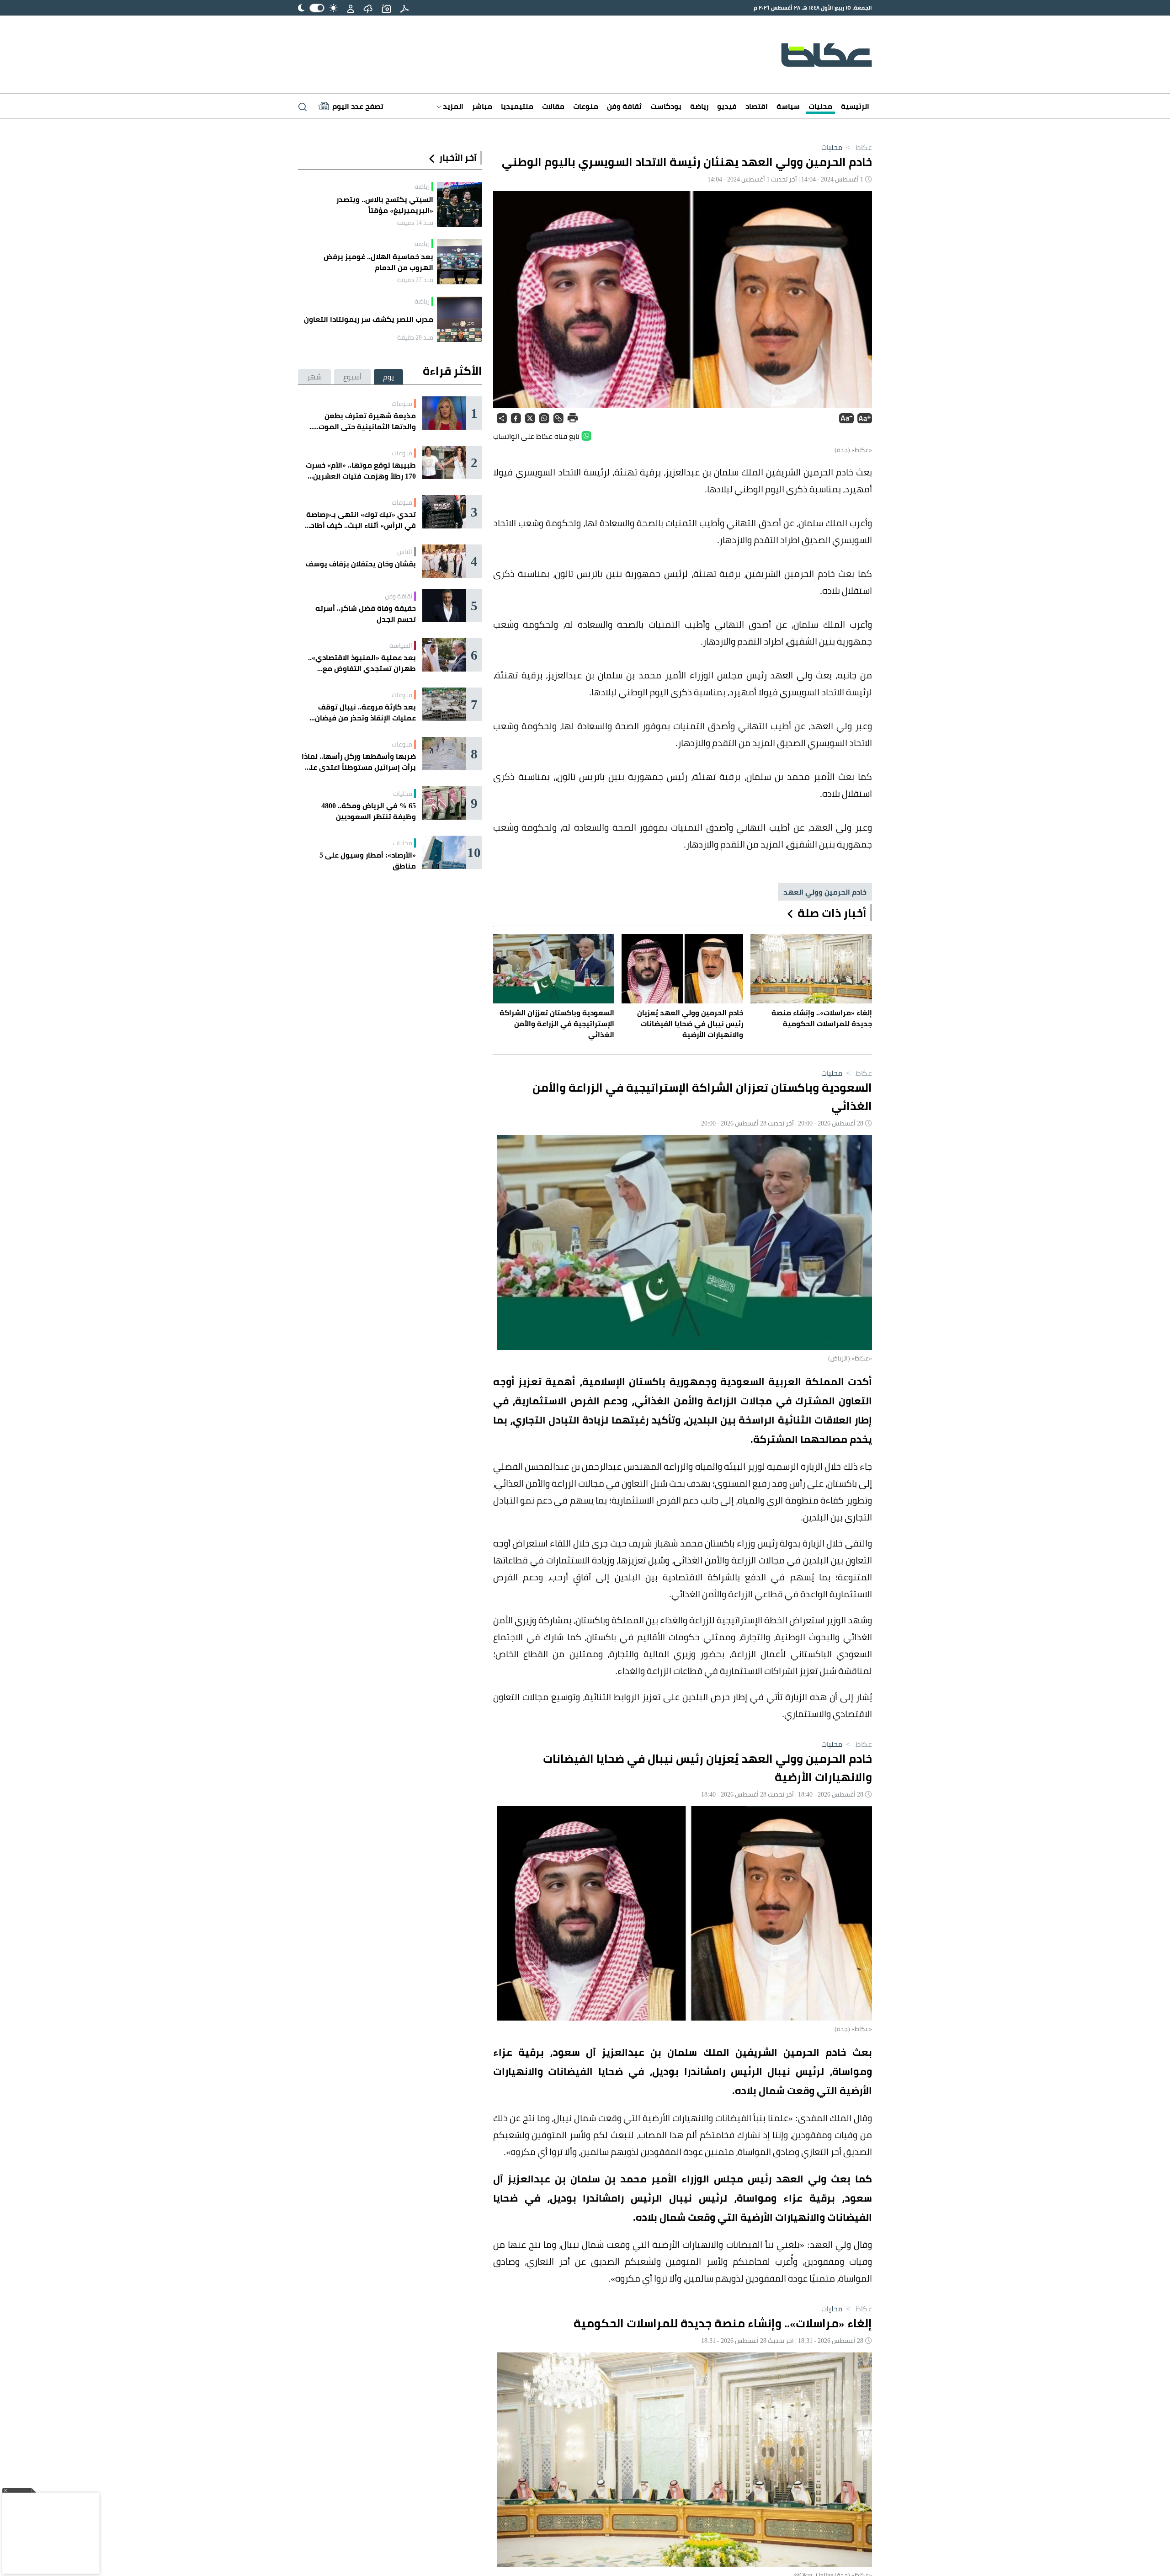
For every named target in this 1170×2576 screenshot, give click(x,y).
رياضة (699, 106)
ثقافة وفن (624, 106)
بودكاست (666, 106)
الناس (405, 552)
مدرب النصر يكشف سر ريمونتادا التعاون (369, 319)
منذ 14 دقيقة (415, 223)
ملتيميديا (517, 106)
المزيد (452, 106)
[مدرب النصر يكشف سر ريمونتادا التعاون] (460, 319)
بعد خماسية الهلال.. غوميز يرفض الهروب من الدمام (378, 262)
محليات (820, 106)
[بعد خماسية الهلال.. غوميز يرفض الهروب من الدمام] (460, 262)
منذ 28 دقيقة (415, 337)
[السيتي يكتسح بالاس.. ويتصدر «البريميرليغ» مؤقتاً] (460, 205)
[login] (351, 8)
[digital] (404, 8)
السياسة (401, 645)
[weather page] (368, 8)
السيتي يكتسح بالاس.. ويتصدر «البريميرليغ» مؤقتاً (385, 205)
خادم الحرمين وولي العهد (825, 892)
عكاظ (858, 147)
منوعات (586, 106)
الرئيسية (855, 106)
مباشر (482, 106)
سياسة (788, 106)
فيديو (727, 106)
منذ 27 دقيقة (415, 280)
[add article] (386, 8)
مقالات (553, 106)
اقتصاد (757, 106)
